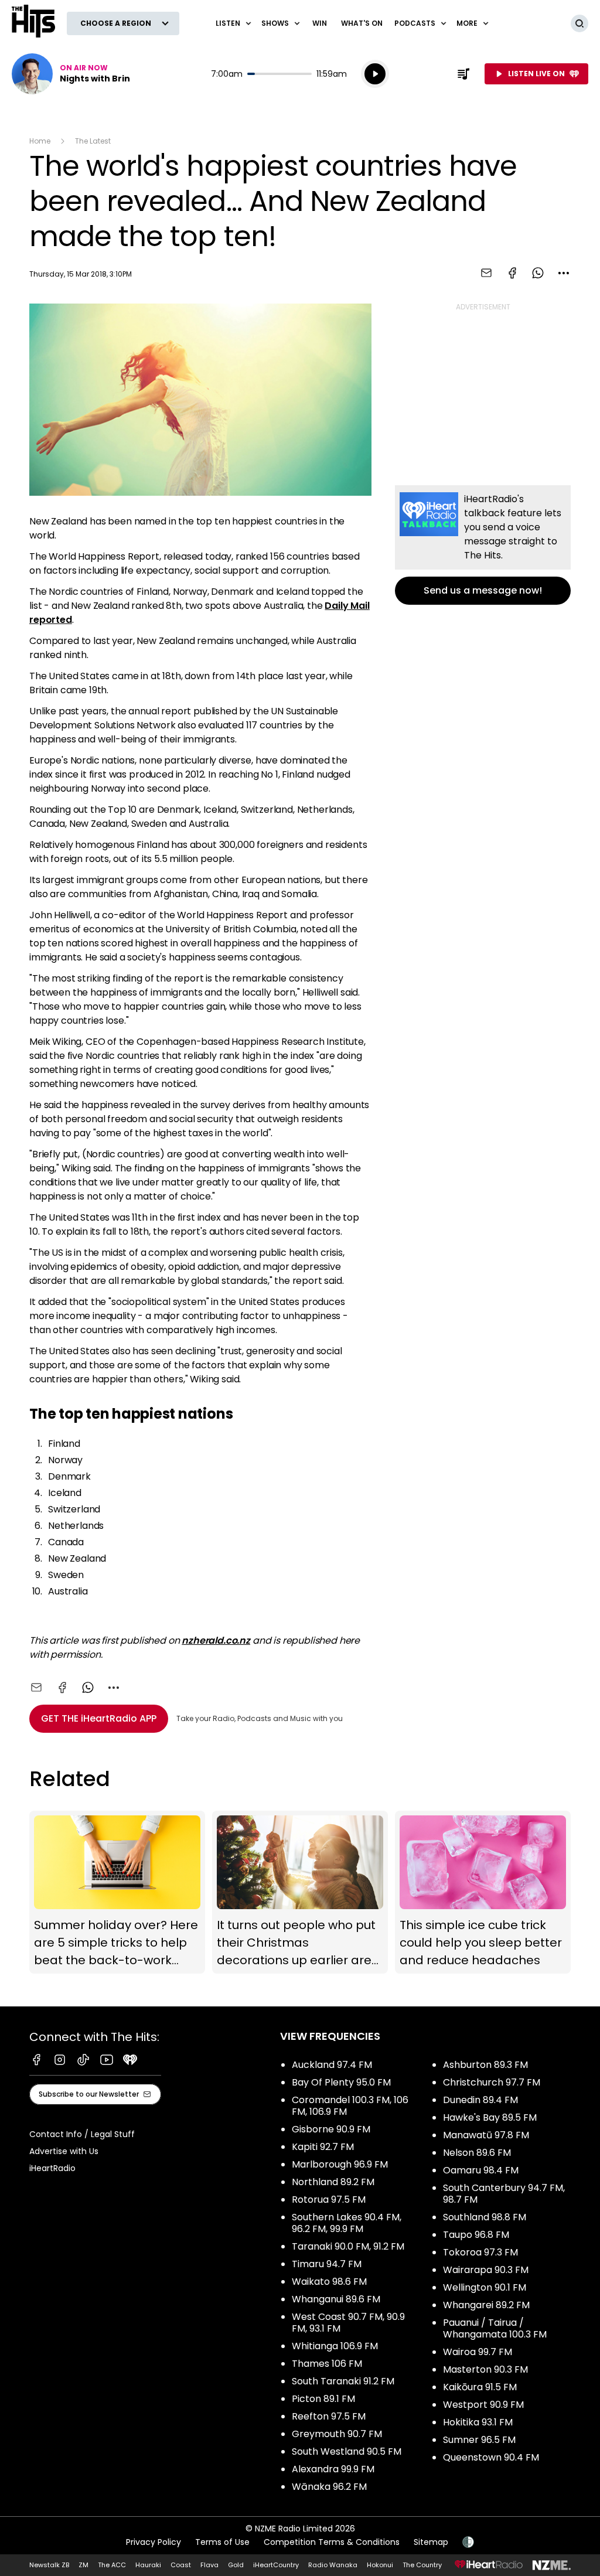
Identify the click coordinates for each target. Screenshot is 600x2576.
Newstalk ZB (49, 2565)
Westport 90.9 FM (483, 2405)
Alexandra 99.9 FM (333, 2469)
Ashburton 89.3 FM (485, 2065)
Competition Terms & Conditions (332, 2542)
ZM (83, 2565)
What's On (362, 23)
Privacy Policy (154, 2542)
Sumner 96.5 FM (479, 2440)
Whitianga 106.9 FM (335, 2346)
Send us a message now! (483, 545)
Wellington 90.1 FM (485, 2287)
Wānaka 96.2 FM (329, 2487)
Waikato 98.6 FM (329, 2282)
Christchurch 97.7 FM (492, 2082)
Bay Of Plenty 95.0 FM (341, 2082)
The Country (422, 2565)
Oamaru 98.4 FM (481, 2170)
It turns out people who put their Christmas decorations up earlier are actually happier (300, 1892)
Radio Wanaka (333, 2565)
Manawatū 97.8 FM (486, 2135)
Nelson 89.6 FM (477, 2153)
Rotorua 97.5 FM (329, 2200)
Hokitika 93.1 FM (478, 2422)
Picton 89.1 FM (323, 2399)
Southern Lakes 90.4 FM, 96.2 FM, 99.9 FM (347, 2223)
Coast (181, 2565)
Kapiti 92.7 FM (323, 2147)
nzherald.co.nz (216, 1640)
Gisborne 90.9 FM (331, 2129)
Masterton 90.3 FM (485, 2369)
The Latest (93, 141)
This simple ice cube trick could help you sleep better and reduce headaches (483, 1892)
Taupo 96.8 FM (476, 2235)
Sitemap (431, 2542)
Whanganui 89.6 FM (336, 2299)
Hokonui (380, 2565)
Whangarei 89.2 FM (486, 2305)
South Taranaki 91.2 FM (343, 2381)
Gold (236, 2565)
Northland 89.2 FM (333, 2182)
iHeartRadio (52, 2168)
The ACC (112, 2565)
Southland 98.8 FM (485, 2217)
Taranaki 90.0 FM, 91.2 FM (348, 2246)
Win (320, 23)
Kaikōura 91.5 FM (480, 2387)
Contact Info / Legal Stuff (82, 2134)
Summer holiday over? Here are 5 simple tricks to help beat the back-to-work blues (117, 1892)
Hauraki (148, 2565)
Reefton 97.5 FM (329, 2416)
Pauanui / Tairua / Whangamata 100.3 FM (495, 2328)
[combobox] (564, 273)
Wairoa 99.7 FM (478, 2352)
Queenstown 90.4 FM (491, 2457)
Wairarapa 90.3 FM (486, 2270)
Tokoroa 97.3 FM (480, 2252)
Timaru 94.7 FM (327, 2264)
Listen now (71, 74)
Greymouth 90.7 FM (337, 2434)
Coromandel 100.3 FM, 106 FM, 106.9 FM (350, 2106)
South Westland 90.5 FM (347, 2451)
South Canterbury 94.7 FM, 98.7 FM (504, 2194)
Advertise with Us (64, 2151)
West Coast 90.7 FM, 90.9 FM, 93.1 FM (348, 2323)
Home (40, 141)
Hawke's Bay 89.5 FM (490, 2117)
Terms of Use (222, 2542)
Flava (209, 2565)
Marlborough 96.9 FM (340, 2164)
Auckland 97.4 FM (332, 2065)
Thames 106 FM (327, 2364)
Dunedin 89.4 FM (480, 2100)
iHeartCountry (276, 2565)
